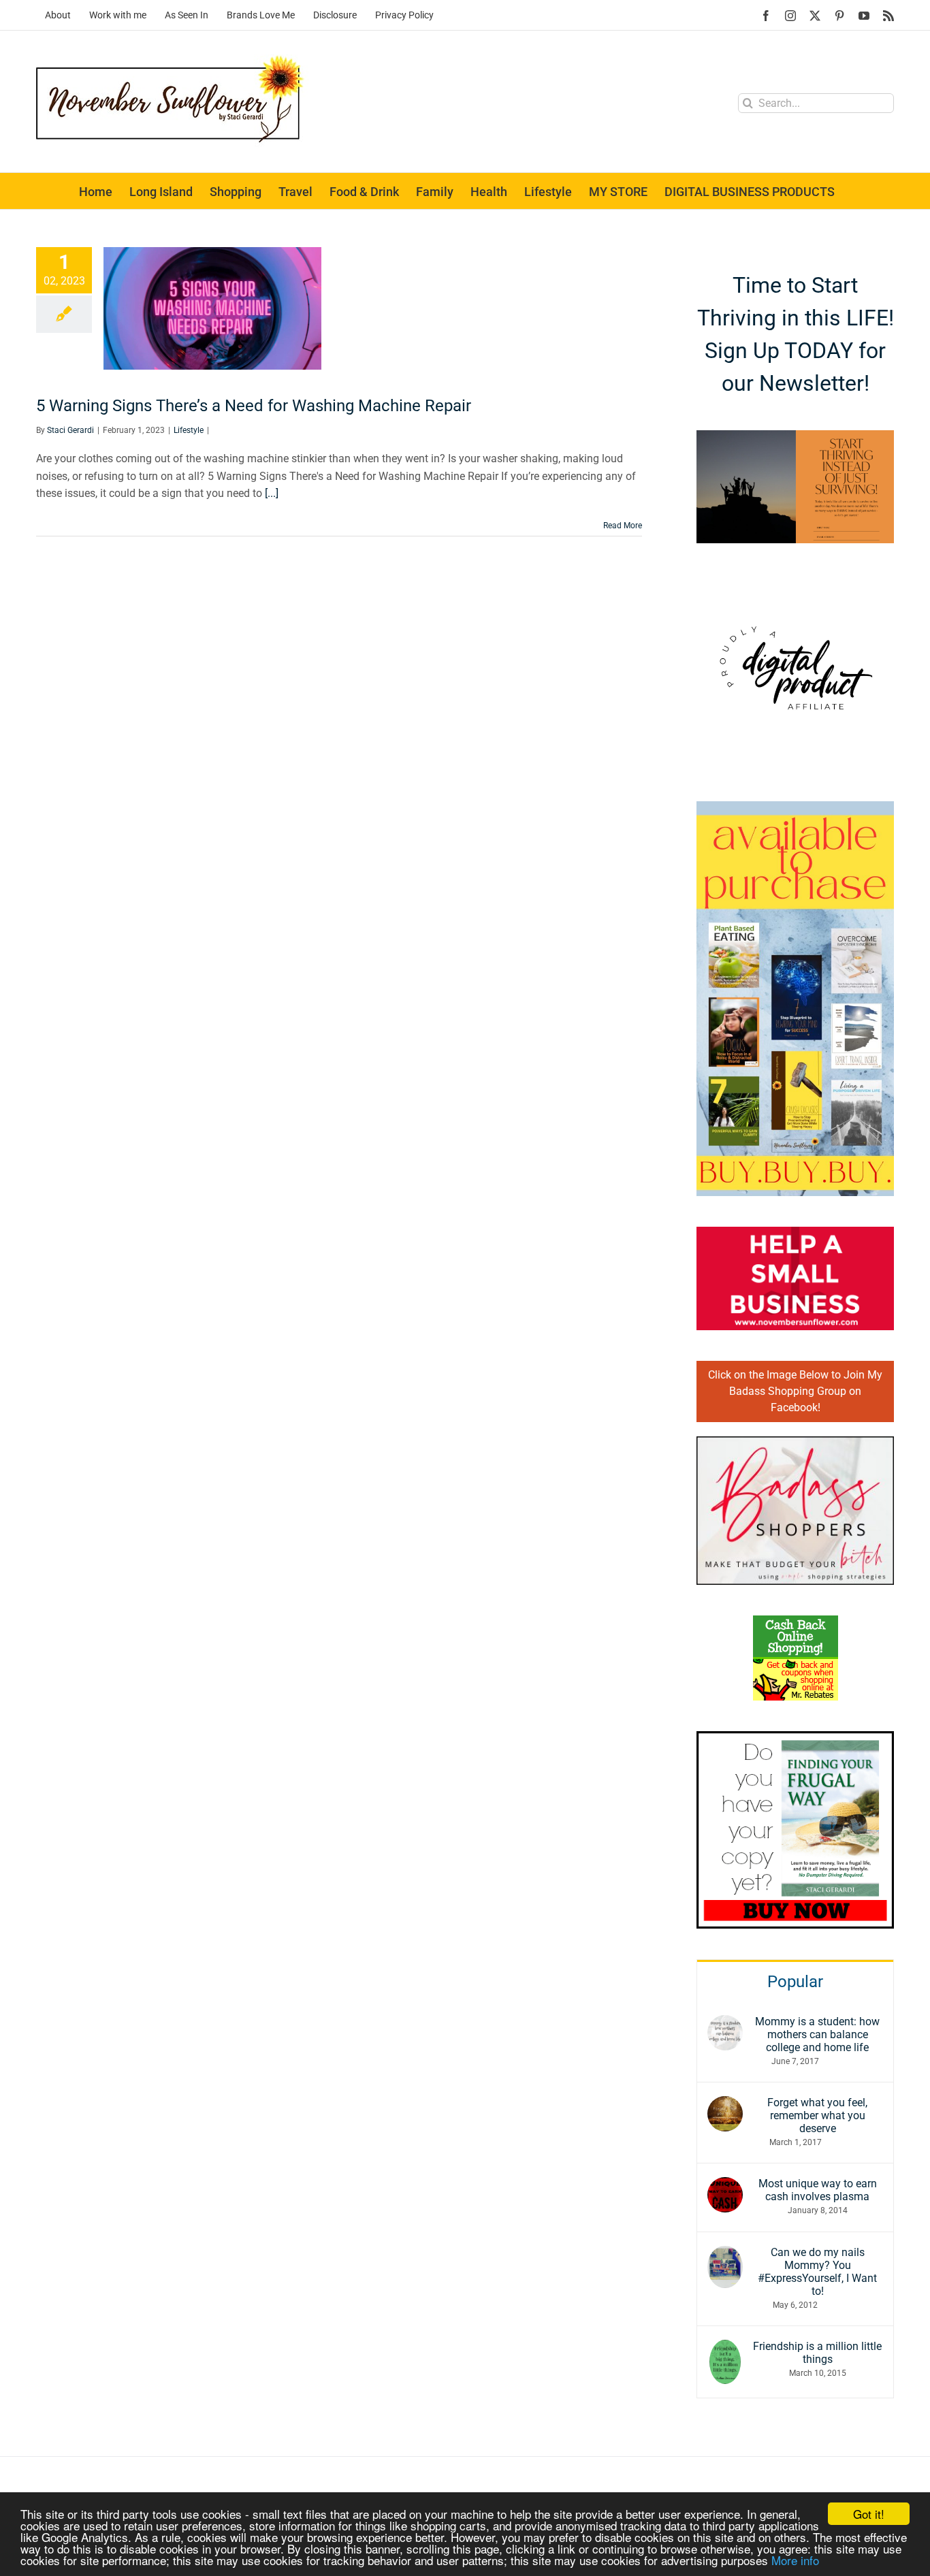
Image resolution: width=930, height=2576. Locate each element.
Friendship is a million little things (817, 2353)
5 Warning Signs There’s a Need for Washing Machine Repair (254, 406)
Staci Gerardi (70, 430)
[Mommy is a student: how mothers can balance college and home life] (725, 2024)
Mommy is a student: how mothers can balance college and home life (817, 2034)
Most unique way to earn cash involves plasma (818, 2190)
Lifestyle (189, 430)
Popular (795, 1982)
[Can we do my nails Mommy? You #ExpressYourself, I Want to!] (725, 2254)
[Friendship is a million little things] (725, 2348)
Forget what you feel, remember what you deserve (817, 2115)
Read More (623, 526)
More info (795, 2560)
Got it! (869, 2514)
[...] (272, 493)
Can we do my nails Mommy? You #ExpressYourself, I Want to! (817, 2272)
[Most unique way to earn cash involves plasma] (725, 2186)
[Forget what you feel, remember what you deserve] (725, 2105)
